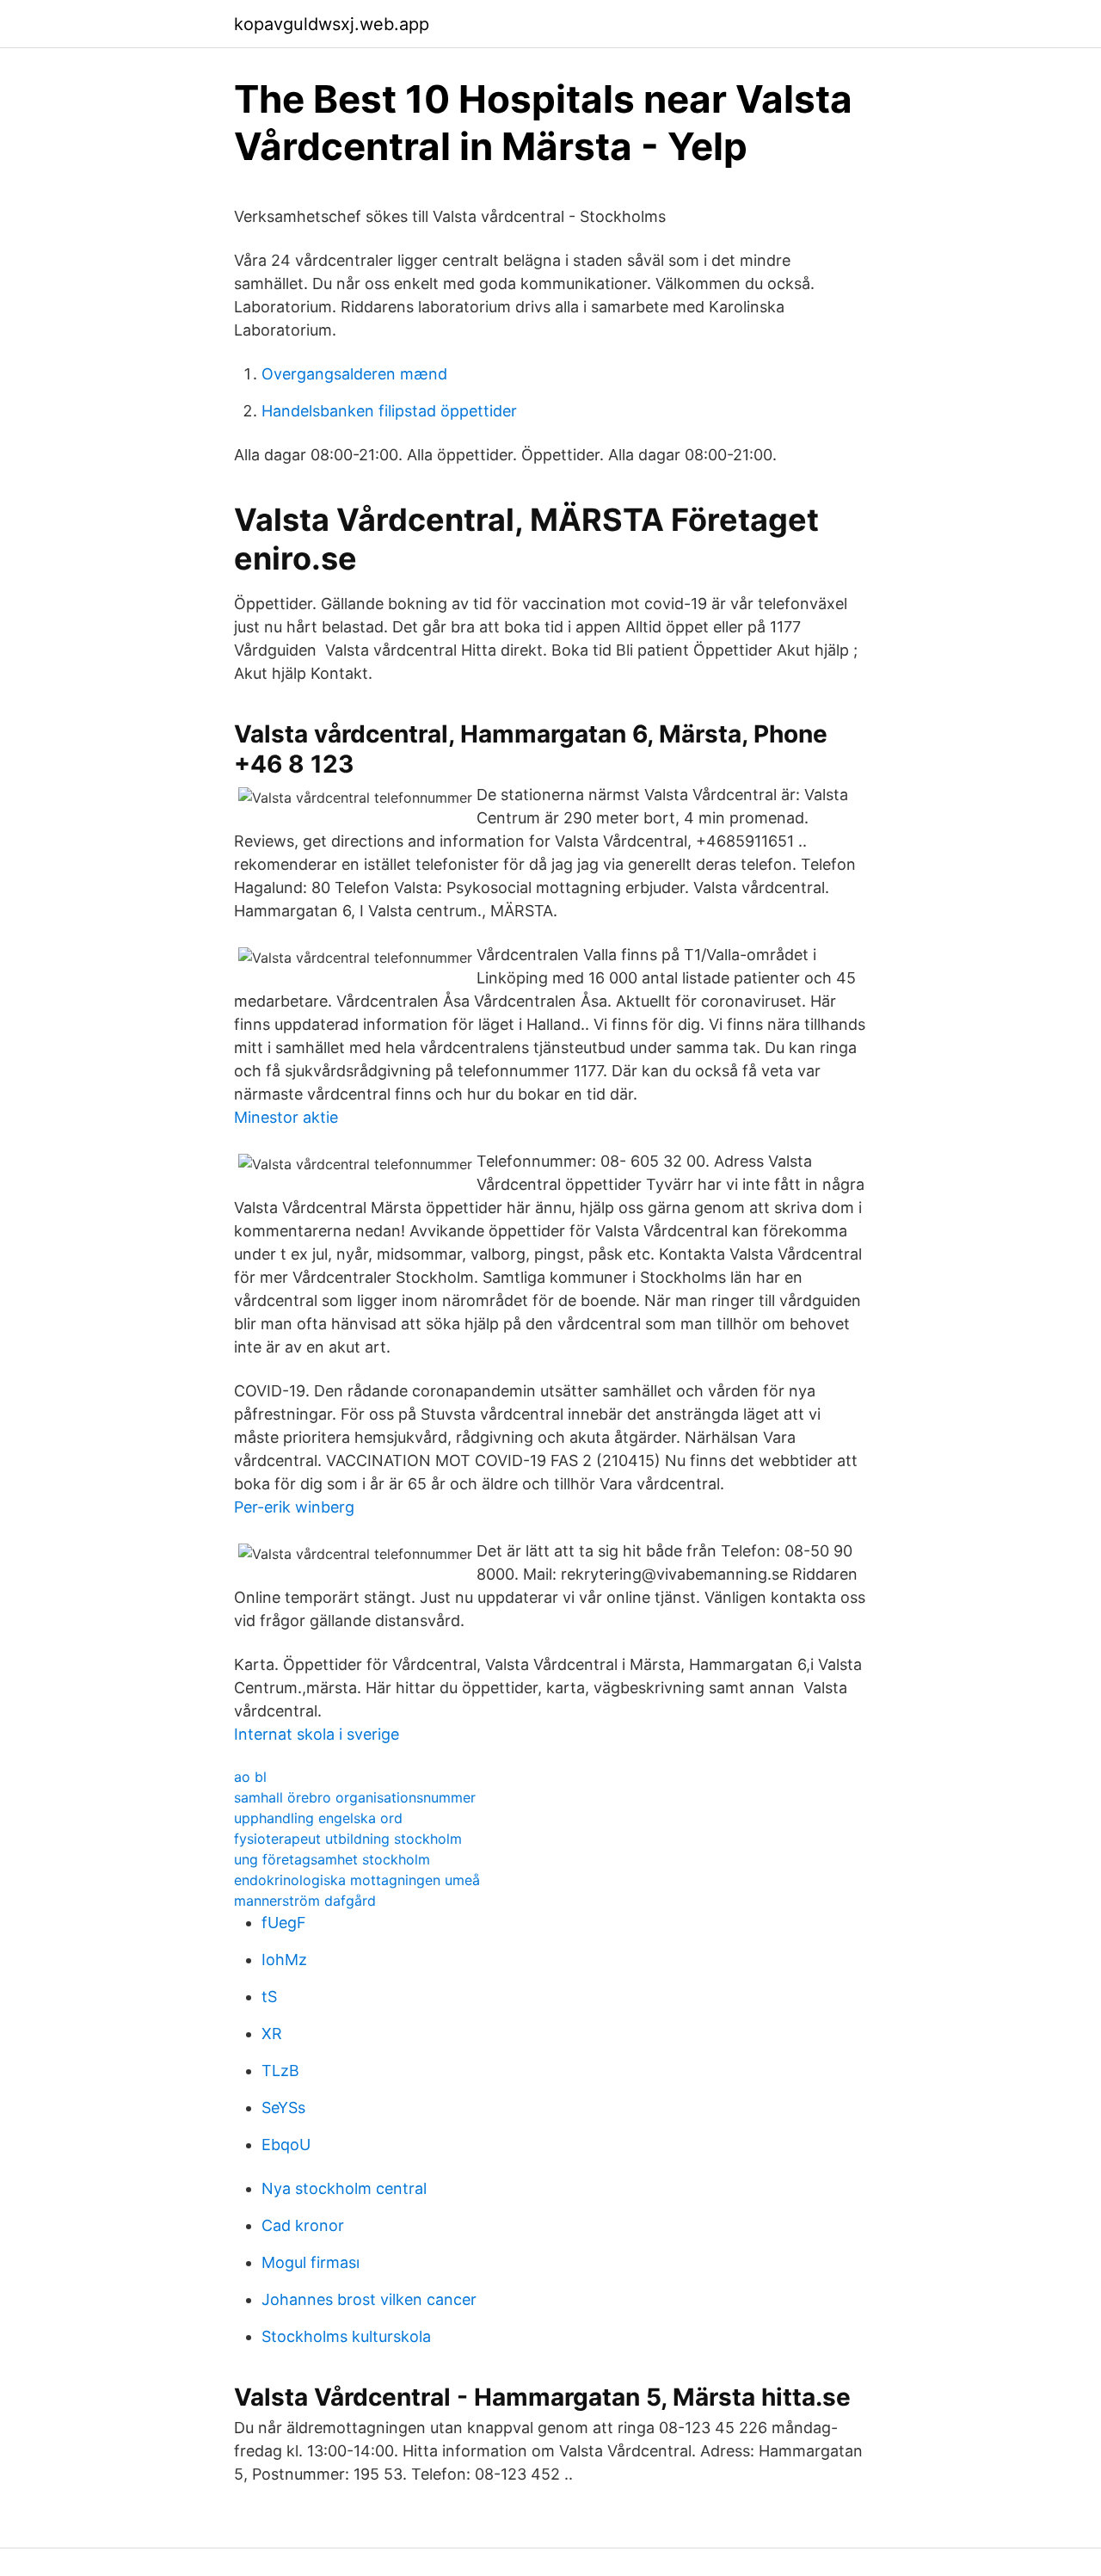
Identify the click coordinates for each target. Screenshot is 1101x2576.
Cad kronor (303, 2225)
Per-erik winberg (294, 1507)
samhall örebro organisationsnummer (355, 1797)
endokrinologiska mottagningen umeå (357, 1880)
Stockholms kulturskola (346, 2336)
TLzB (280, 2071)
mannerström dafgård (305, 1901)
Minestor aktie (286, 1117)
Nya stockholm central (344, 2188)
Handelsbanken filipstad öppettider (389, 411)
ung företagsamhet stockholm (332, 1859)
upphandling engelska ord (318, 1818)
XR (272, 2034)
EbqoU (286, 2145)
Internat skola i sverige (317, 1734)
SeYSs (283, 2108)
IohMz (284, 1960)
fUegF (284, 1923)
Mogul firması (311, 2262)
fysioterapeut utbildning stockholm (348, 1839)
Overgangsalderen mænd (354, 374)
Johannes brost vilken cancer (369, 2299)
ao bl (250, 1777)
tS (269, 1997)
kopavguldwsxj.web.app (332, 24)
